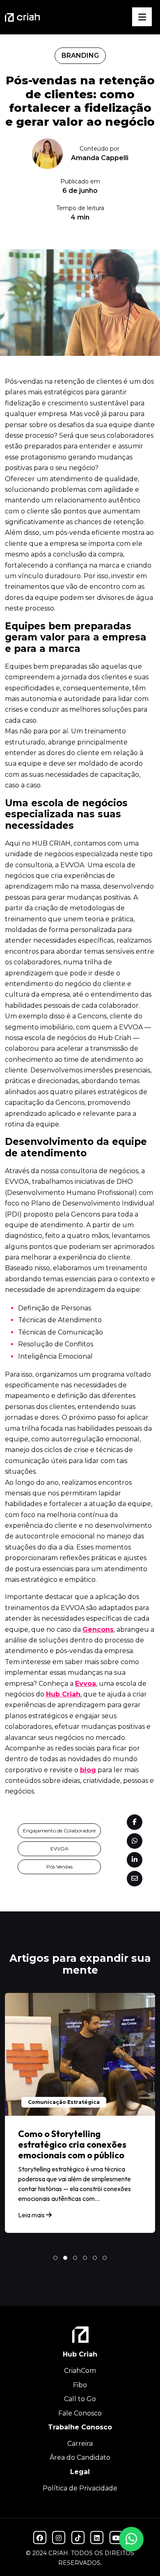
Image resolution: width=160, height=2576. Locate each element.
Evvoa (86, 1684)
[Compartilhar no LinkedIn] (135, 1860)
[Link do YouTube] (116, 2538)
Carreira (80, 2444)
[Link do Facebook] (40, 2538)
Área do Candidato (80, 2457)
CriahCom (80, 2371)
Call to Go (80, 2399)
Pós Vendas (59, 1867)
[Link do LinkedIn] (97, 2538)
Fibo (80, 2385)
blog (88, 1770)
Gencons (98, 1630)
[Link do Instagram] (59, 2538)
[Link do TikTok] (78, 2538)
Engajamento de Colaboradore (59, 1831)
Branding (80, 55)
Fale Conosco (80, 2413)
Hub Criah (63, 1694)
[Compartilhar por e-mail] (135, 1879)
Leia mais (32, 2215)
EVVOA (59, 1849)
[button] (55, 2258)
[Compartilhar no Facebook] (135, 1822)
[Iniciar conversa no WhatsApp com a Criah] (131, 2539)
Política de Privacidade (80, 2488)
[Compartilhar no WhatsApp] (135, 1841)
